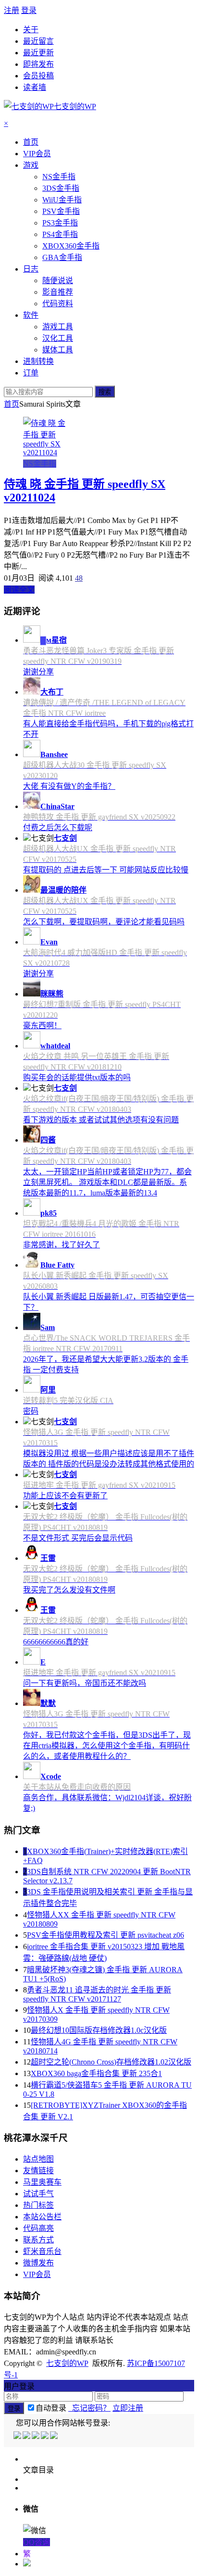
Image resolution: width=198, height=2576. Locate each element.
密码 (31, 1411)
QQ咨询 (37, 2542)
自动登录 (51, 2408)
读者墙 (35, 87)
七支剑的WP (67, 2363)
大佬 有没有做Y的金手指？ (69, 786)
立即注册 (128, 2408)
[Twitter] (36, 2436)
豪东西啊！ (42, 1026)
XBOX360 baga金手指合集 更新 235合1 (96, 2073)
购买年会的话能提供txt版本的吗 (77, 1077)
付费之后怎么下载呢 (58, 828)
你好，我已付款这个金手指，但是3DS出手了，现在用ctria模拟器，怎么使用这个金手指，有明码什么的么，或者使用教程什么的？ (107, 1746)
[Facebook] (27, 2436)
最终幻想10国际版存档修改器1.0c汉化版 (99, 2030)
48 (79, 578)
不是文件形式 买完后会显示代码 (78, 1538)
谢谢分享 (38, 672)
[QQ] (18, 2436)
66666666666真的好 (56, 1642)
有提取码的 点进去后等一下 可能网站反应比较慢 (106, 870)
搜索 (105, 392)
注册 (12, 10)
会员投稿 (38, 76)
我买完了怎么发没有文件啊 (69, 1590)
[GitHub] (55, 2436)
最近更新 (38, 53)
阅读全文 (19, 590)
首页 (12, 404)
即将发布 (38, 64)
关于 (31, 30)
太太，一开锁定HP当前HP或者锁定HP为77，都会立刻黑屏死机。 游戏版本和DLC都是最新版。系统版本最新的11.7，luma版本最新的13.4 (107, 1182)
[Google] (45, 2436)
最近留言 (38, 41)
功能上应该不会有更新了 (65, 1496)
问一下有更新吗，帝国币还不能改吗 (85, 1683)
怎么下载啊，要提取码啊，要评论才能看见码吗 (104, 922)
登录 (29, 10)
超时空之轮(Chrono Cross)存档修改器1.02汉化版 (111, 2062)
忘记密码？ (89, 2408)
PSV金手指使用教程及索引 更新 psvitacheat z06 (105, 1935)
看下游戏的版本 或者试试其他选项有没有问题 (101, 1120)
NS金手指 (40, 464)
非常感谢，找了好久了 (62, 1245)
